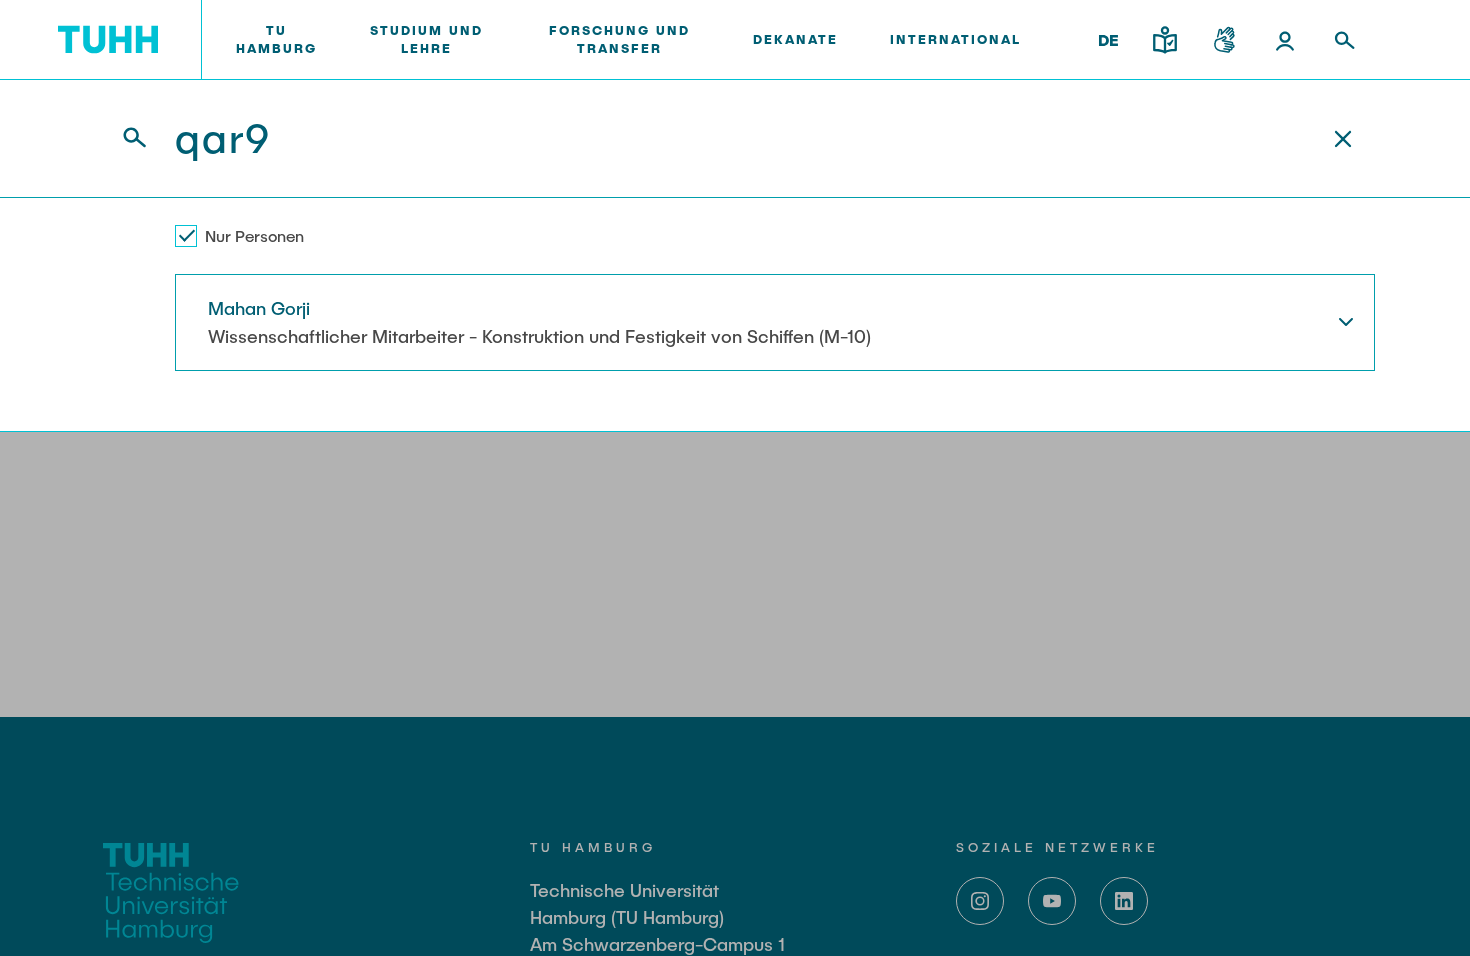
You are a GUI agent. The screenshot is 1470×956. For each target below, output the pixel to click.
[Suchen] (123, 138)
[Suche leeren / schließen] (1343, 139)
